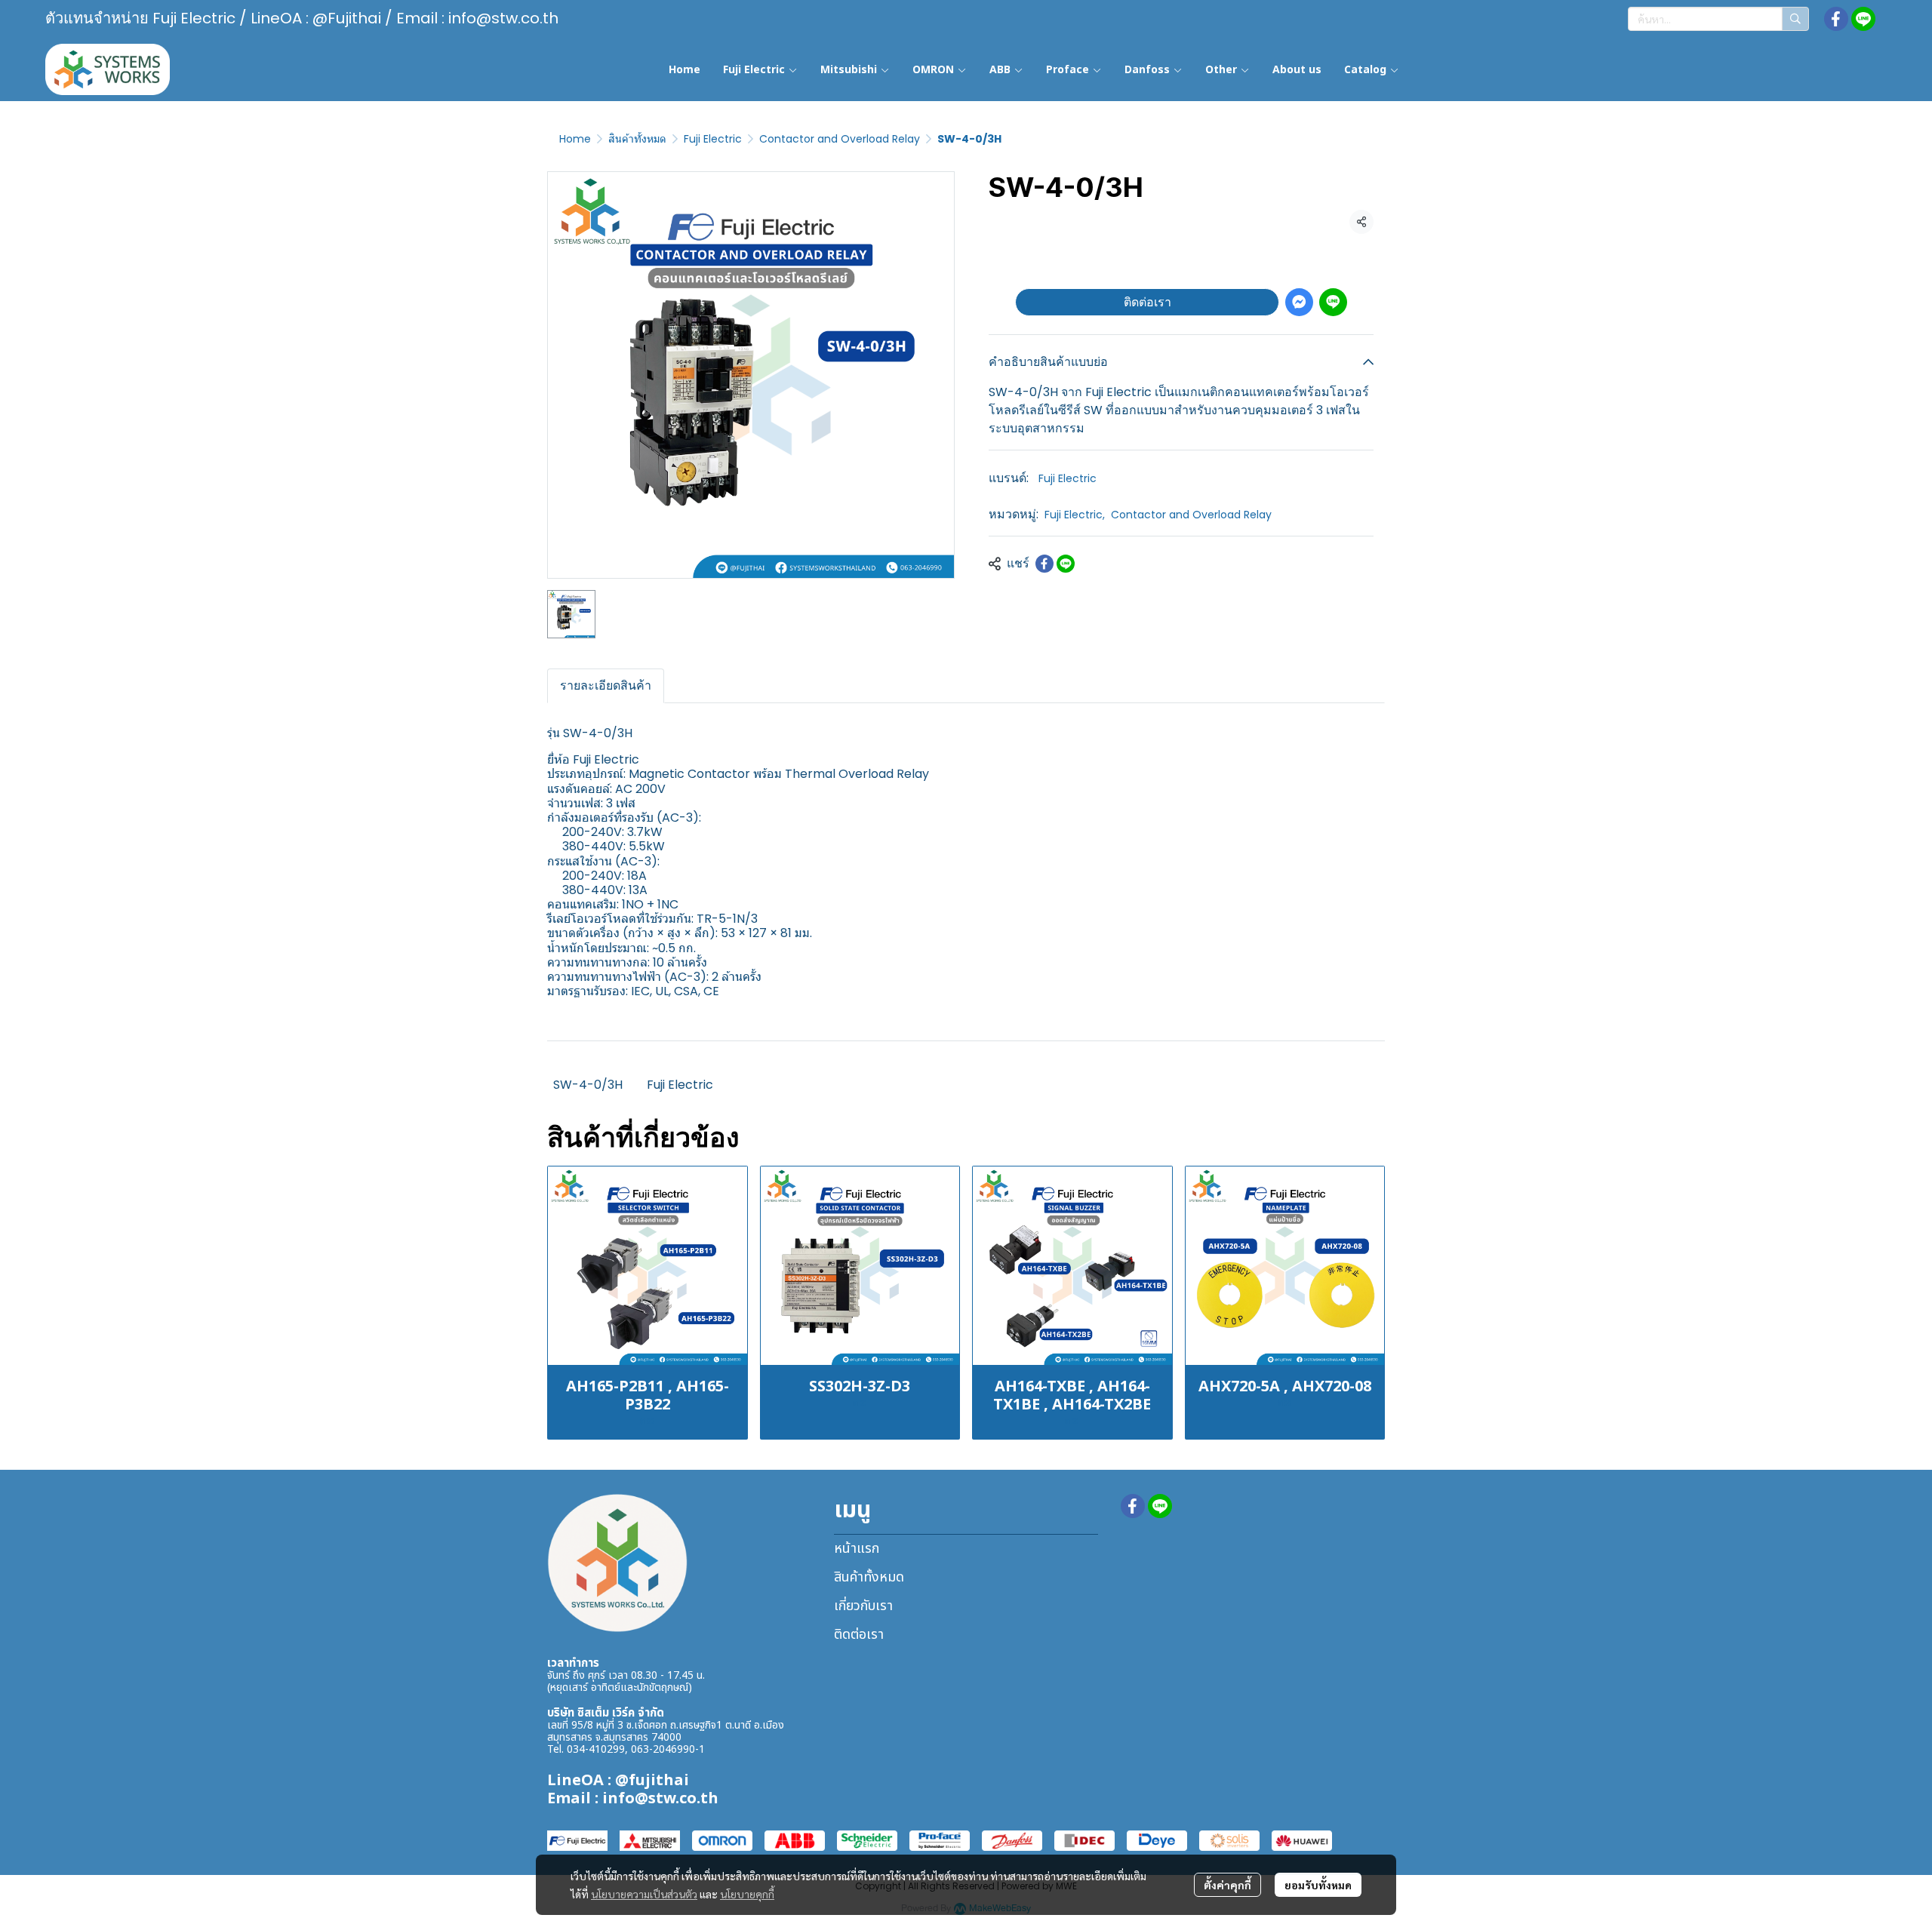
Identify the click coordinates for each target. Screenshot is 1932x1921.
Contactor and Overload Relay (840, 139)
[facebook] (1836, 19)
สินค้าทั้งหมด (637, 139)
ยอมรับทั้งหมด (1318, 1885)
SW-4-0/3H (588, 1085)
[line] (1863, 19)
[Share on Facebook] (1044, 564)
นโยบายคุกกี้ (747, 1894)
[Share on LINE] (1066, 564)
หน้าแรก (857, 1549)
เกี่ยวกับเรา (863, 1606)
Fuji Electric (713, 139)
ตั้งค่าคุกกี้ (1227, 1885)
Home (575, 139)
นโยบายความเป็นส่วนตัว (644, 1894)
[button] (1718, 19)
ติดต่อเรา (1148, 302)
